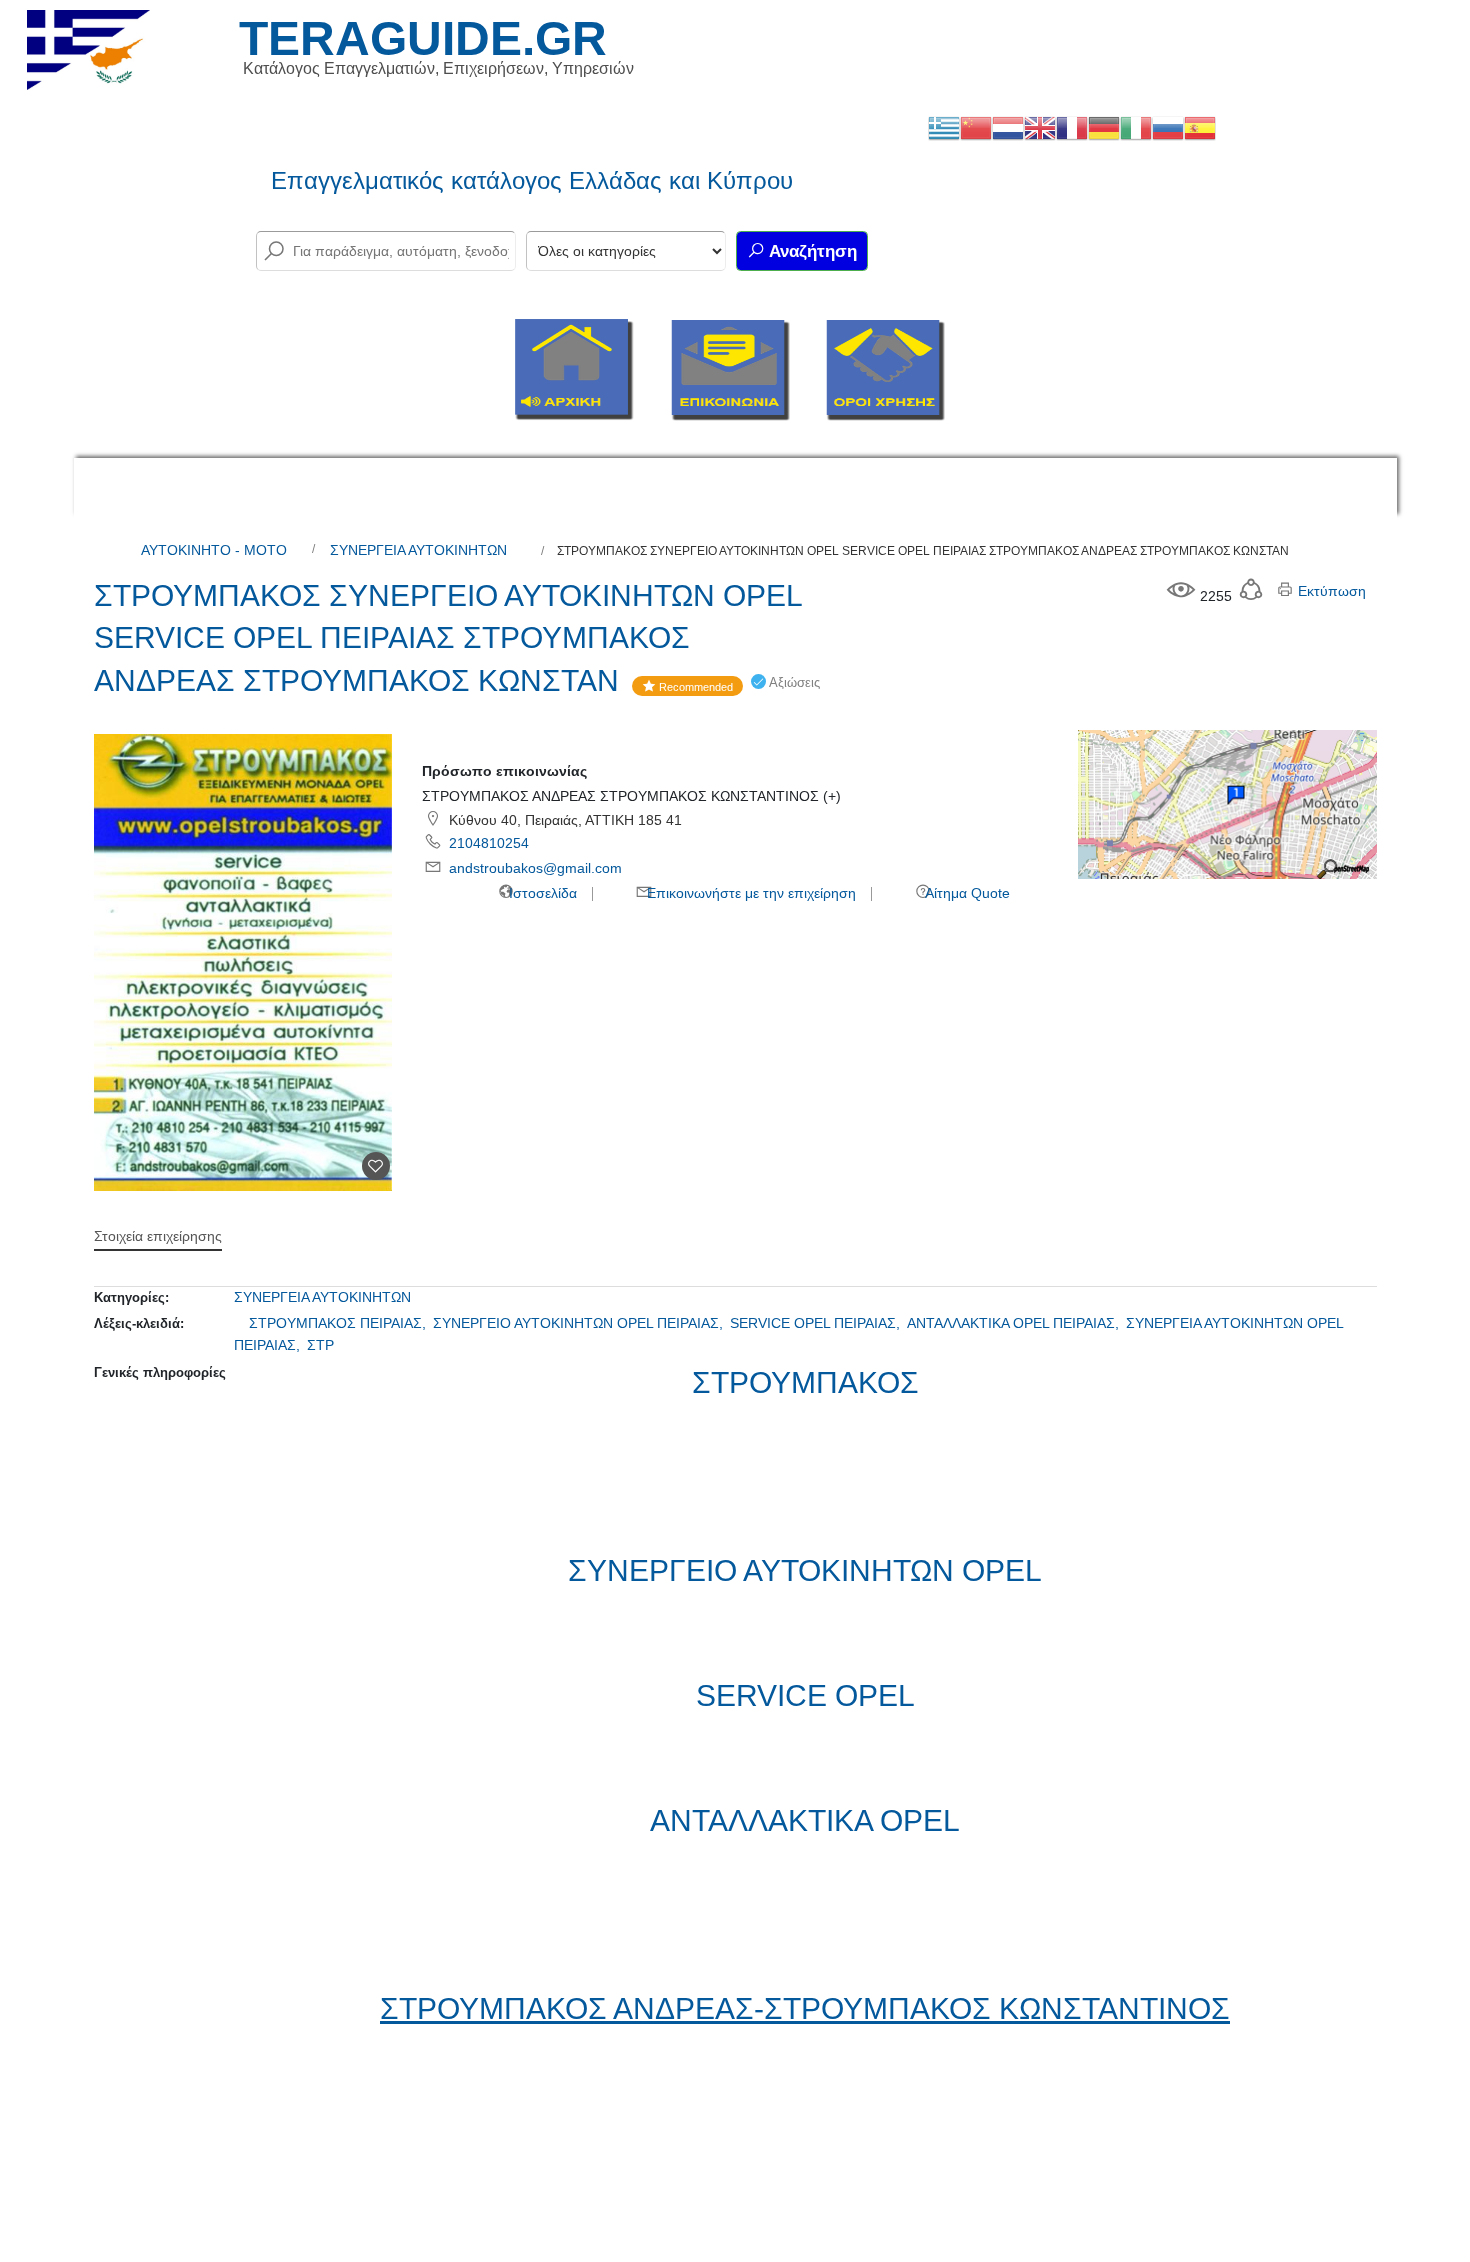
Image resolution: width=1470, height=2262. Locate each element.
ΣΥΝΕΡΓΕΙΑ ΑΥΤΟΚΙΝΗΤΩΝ (418, 550)
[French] (1072, 127)
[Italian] (1136, 127)
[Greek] (944, 127)
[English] (1040, 127)
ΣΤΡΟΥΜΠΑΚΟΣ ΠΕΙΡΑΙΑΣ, (339, 1323)
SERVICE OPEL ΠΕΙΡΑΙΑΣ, (817, 1323)
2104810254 (489, 843)
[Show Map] (1227, 803)
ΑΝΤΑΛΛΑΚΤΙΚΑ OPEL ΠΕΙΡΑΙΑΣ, (1015, 1323)
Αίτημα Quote (966, 893)
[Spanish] (1200, 127)
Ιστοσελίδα (541, 893)
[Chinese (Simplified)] (976, 127)
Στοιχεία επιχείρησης (158, 1236)
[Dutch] (1008, 127)
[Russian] (1168, 127)
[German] (1104, 127)
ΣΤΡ (320, 1345)
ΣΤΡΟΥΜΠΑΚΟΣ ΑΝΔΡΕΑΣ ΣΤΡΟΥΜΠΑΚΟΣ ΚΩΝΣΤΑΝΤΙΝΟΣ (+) (631, 796)
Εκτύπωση (1330, 591)
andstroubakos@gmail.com (535, 868)
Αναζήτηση (811, 251)
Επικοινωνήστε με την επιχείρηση (749, 893)
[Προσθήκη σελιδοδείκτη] (376, 1166)
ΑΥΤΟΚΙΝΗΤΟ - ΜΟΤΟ (214, 550)
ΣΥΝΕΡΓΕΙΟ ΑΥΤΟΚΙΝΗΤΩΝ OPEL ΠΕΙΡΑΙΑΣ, (580, 1323)
